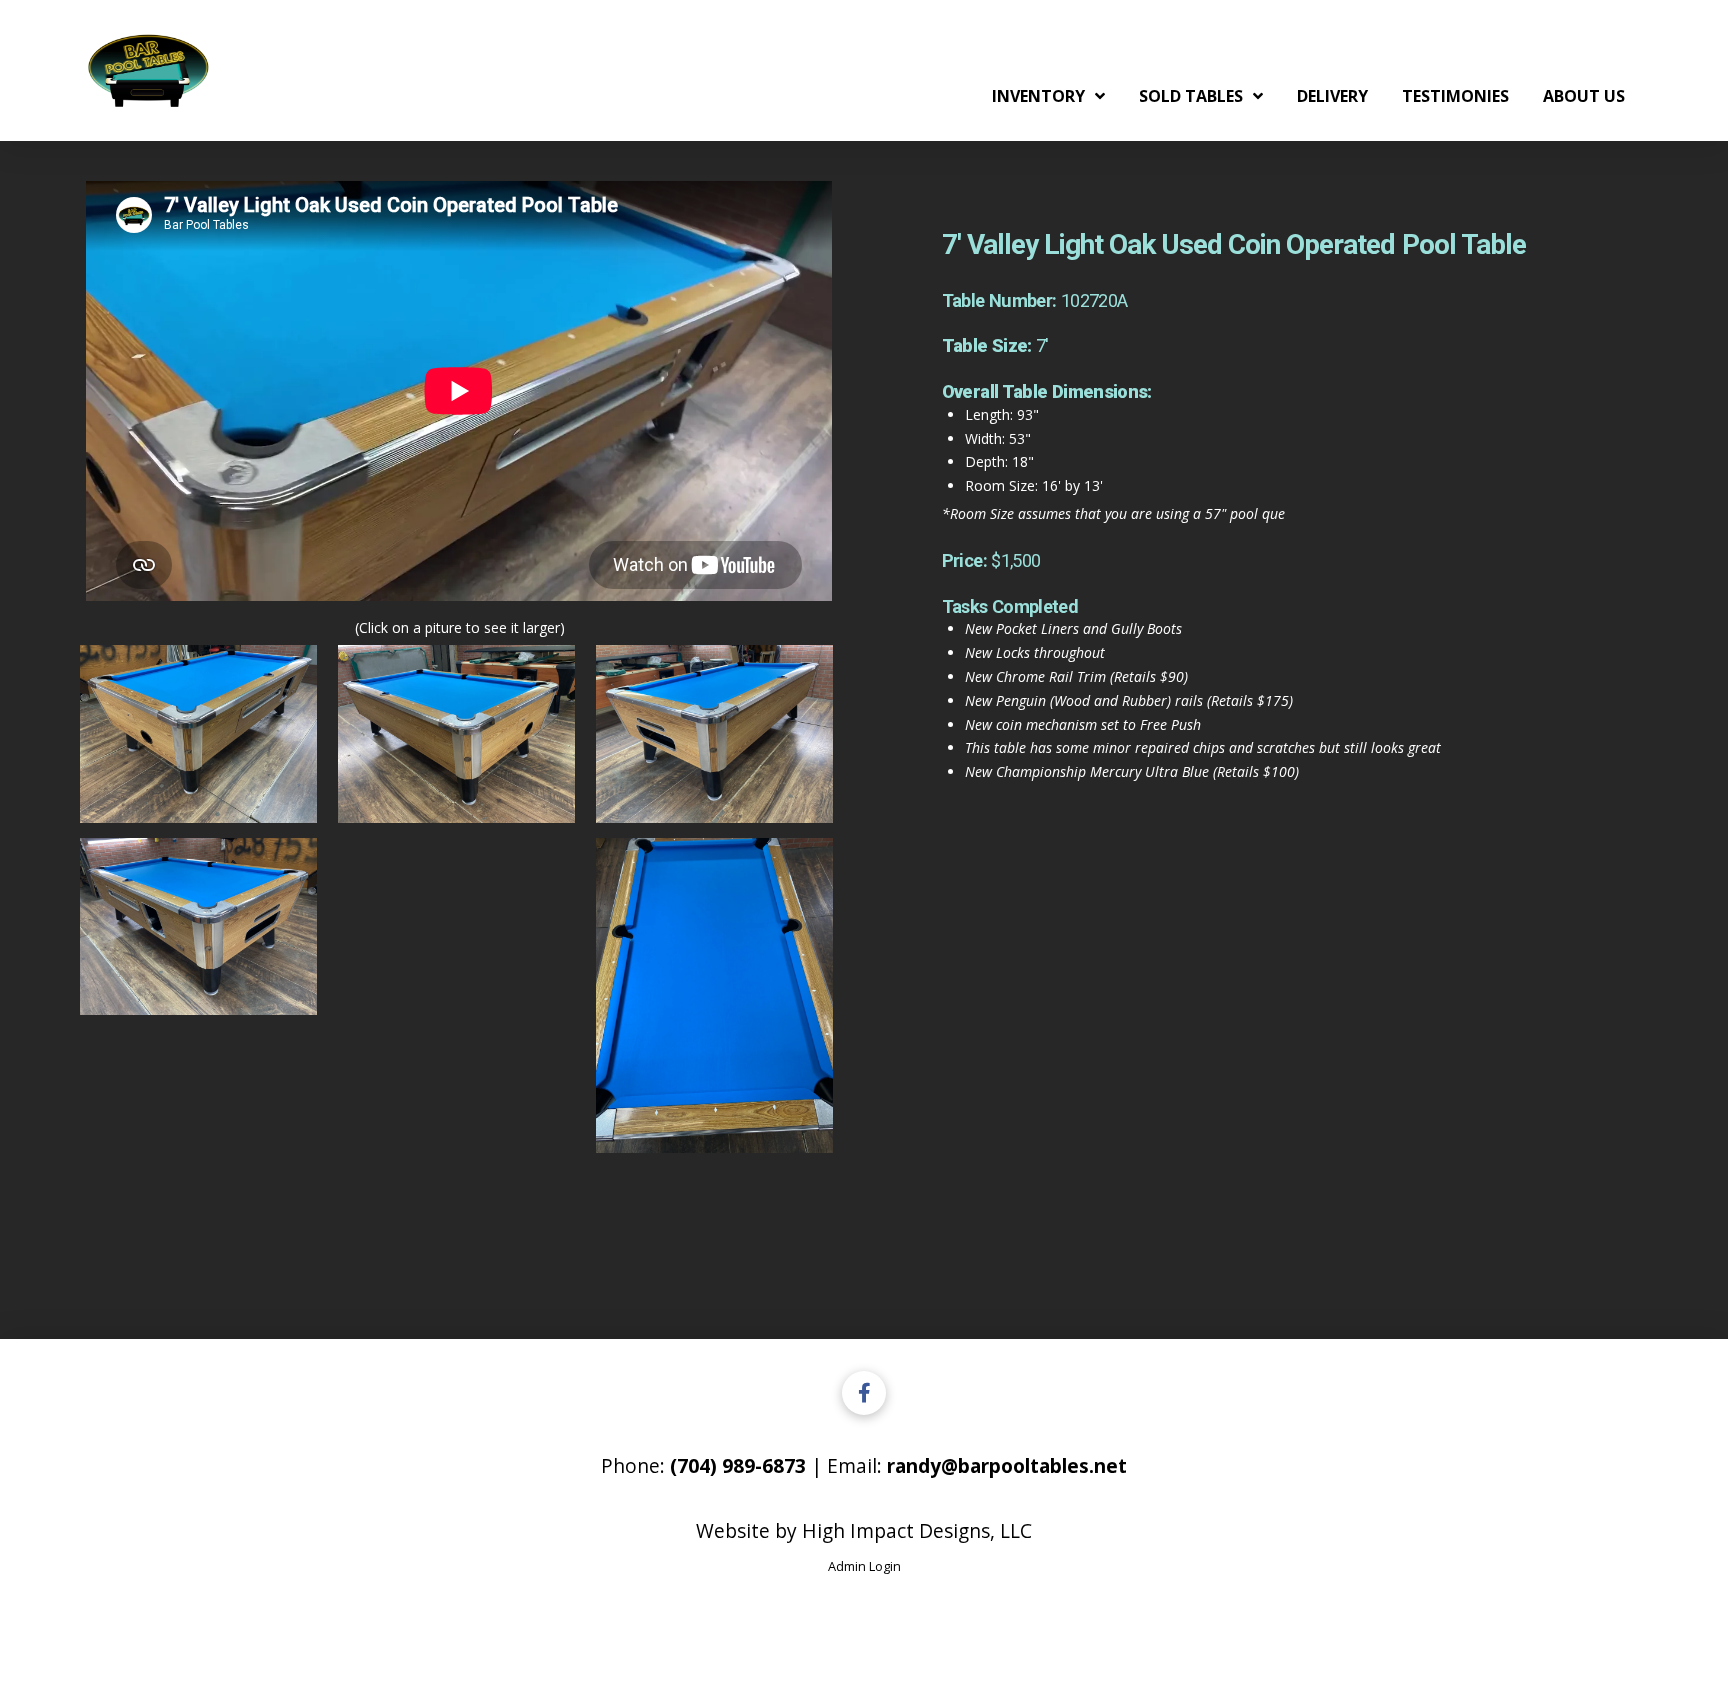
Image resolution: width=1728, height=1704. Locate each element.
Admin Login (864, 1566)
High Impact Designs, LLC (917, 1530)
